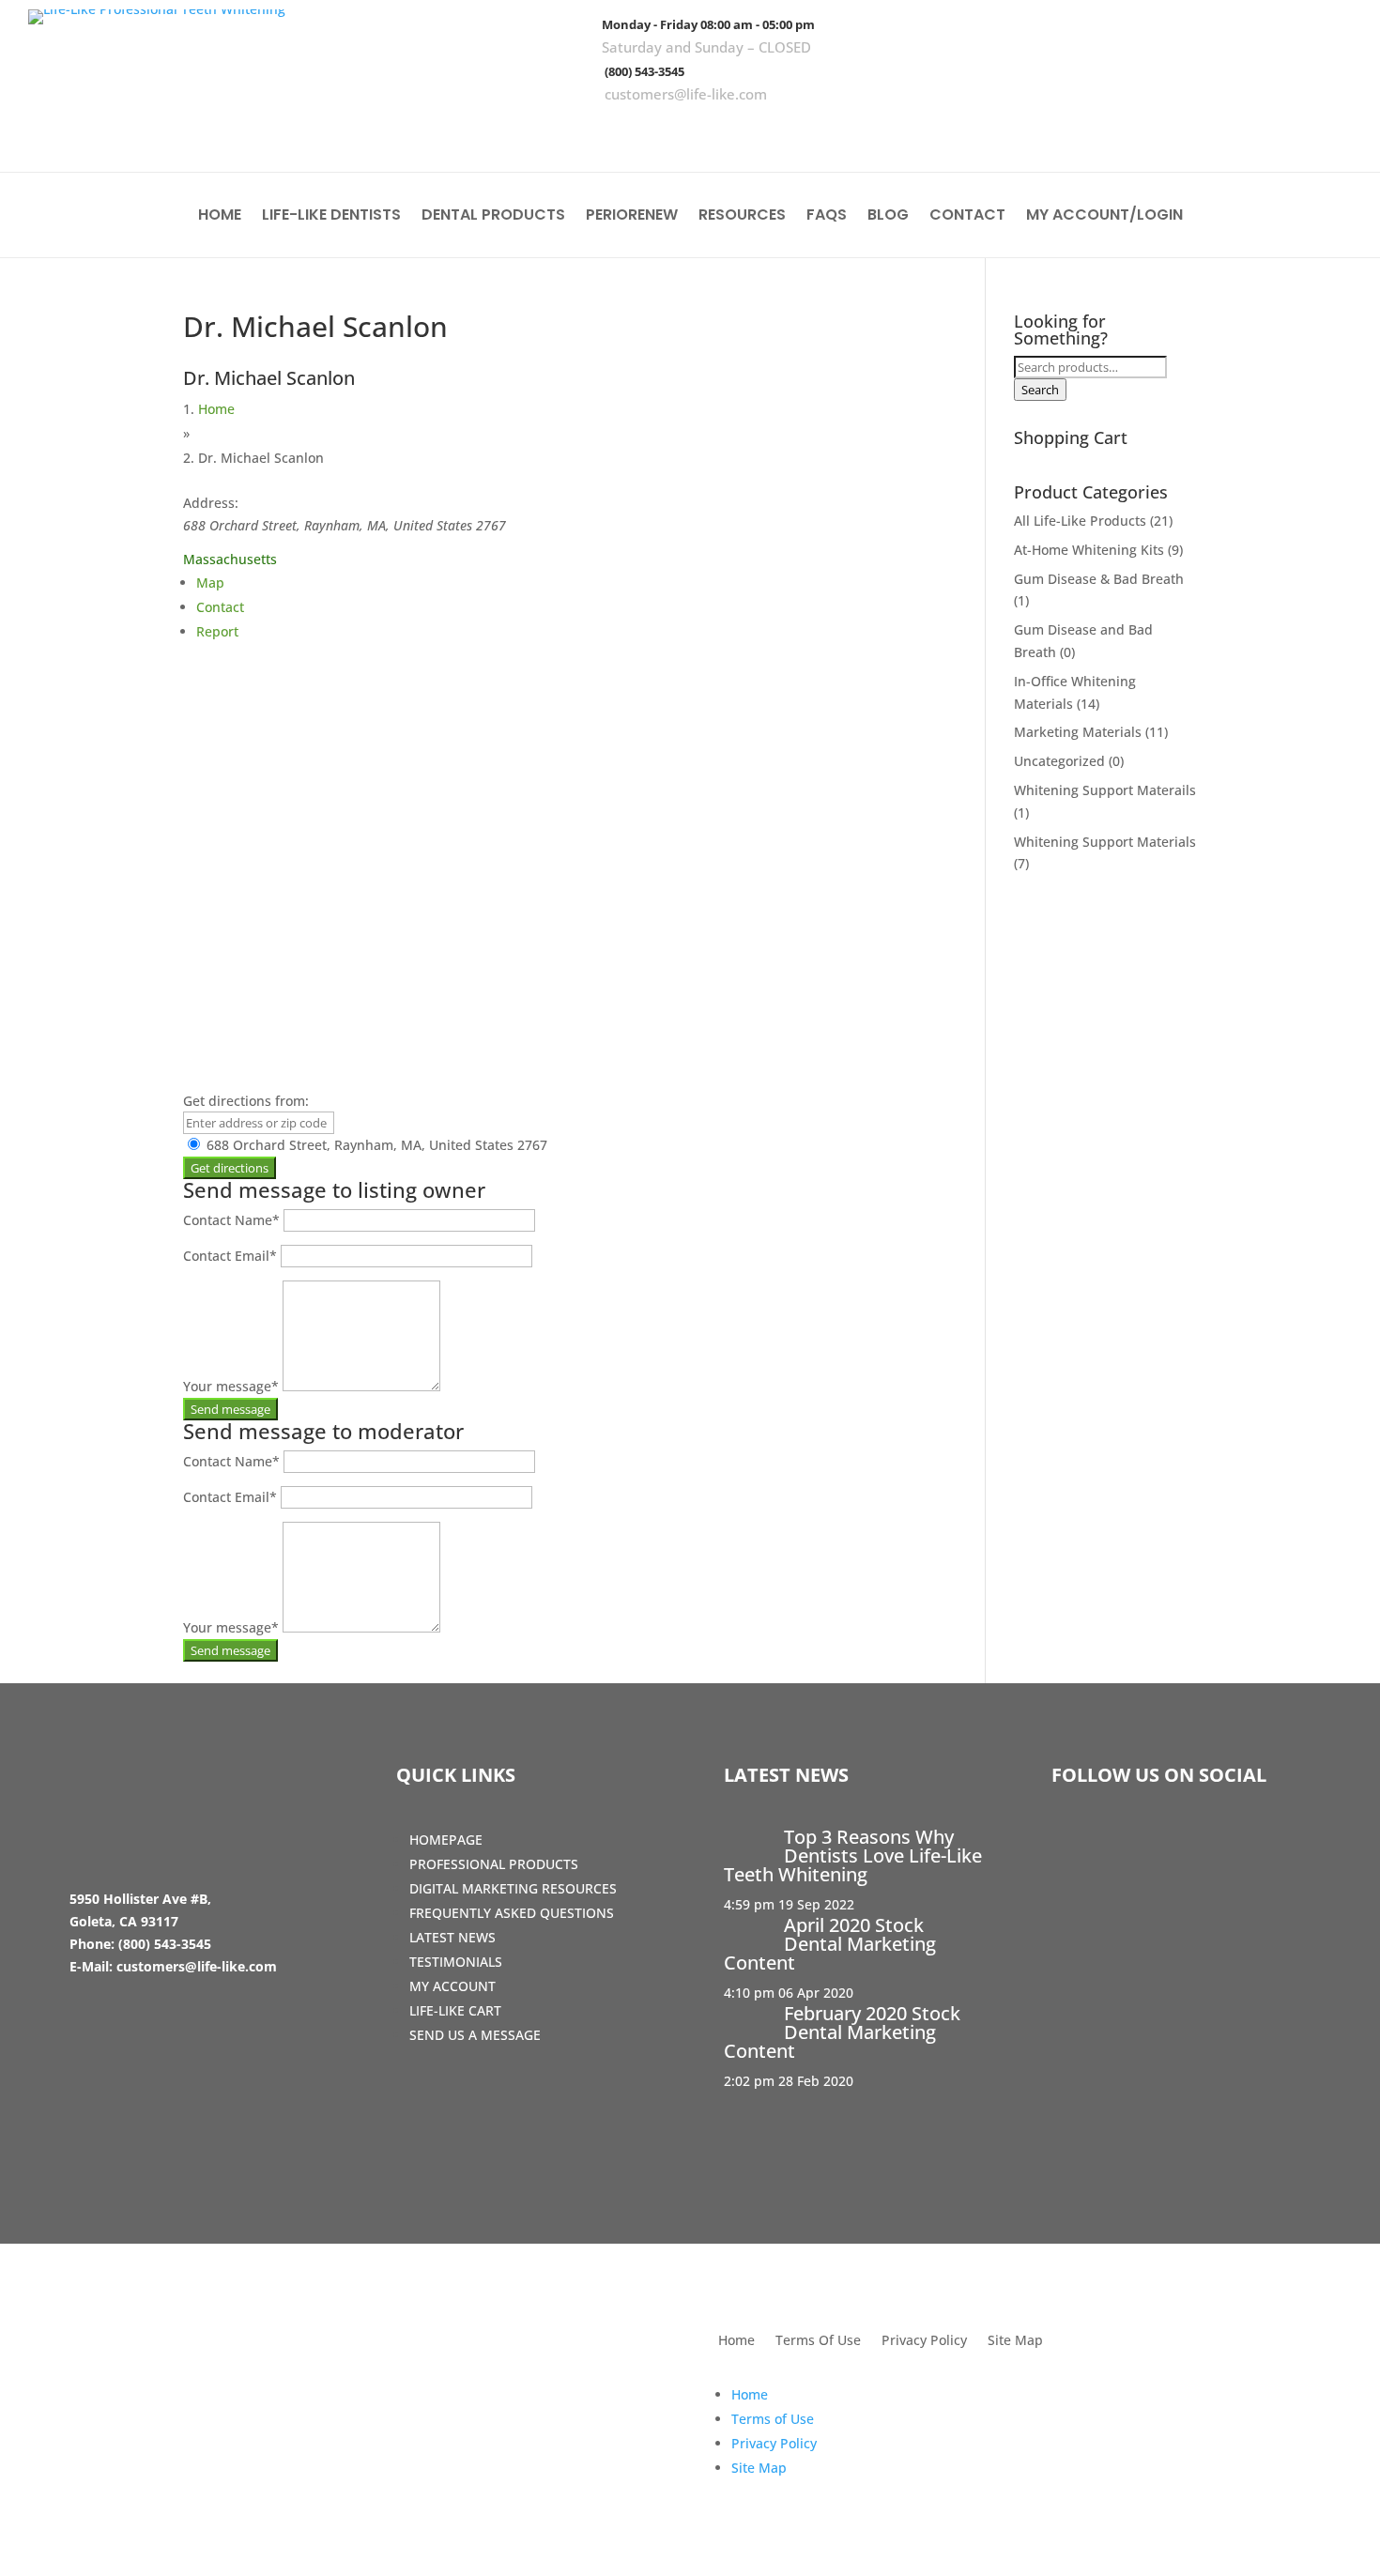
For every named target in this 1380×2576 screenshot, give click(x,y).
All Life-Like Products (1080, 521)
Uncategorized (1059, 761)
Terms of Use (773, 2419)
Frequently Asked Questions (512, 1913)
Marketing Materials (1078, 732)
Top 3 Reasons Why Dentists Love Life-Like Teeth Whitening (853, 1855)
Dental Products (493, 217)
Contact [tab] (220, 607)
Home (220, 217)
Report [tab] (217, 631)
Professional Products (494, 1864)
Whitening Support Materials (1105, 842)
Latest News (452, 1937)
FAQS (827, 217)
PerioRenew (632, 217)
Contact (967, 217)
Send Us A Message (475, 2035)
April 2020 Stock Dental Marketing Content (830, 1944)
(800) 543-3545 (644, 71)
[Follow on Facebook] (1219, 131)
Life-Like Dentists (331, 217)
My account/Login (1104, 217)
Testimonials (456, 1962)
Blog (888, 217)
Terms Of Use (818, 2341)
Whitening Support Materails (1105, 790)
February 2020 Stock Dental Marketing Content (842, 2032)
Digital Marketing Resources (513, 1888)
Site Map (1015, 2341)
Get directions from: (246, 1101)
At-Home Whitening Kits (1089, 550)
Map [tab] (210, 583)
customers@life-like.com (686, 94)
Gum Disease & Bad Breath (1099, 579)
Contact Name (231, 1220)
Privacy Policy (924, 2341)
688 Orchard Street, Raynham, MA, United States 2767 (375, 1145)
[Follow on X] (1274, 131)
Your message (231, 1386)
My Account (452, 1986)
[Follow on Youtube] (1328, 131)
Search (1040, 390)
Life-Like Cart (455, 2010)
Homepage (446, 1840)
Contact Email (230, 1256)
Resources (742, 217)
